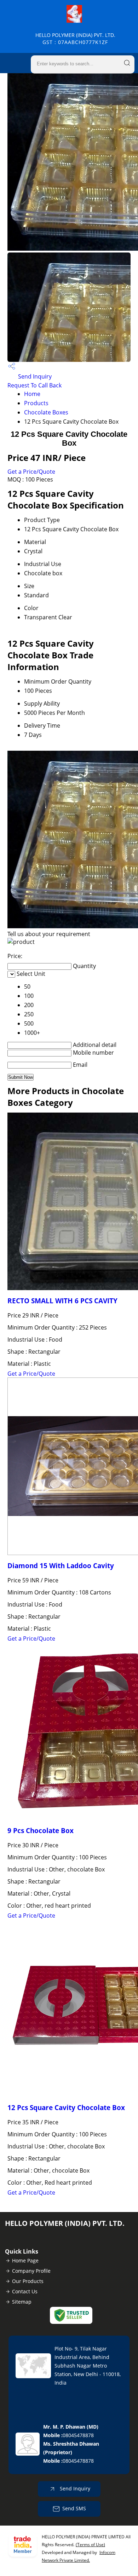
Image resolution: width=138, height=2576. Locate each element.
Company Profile (31, 2271)
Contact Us (25, 2291)
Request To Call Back (34, 385)
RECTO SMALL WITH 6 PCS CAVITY (62, 1301)
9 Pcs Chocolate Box (41, 1830)
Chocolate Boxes (46, 412)
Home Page (25, 2260)
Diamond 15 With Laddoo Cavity (61, 1566)
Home (32, 394)
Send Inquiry (34, 376)
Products (36, 403)
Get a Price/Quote (31, 472)
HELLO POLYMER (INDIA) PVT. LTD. (75, 39)
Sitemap (22, 2302)
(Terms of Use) (90, 2545)
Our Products (28, 2281)
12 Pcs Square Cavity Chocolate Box (66, 2107)
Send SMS (74, 2508)
